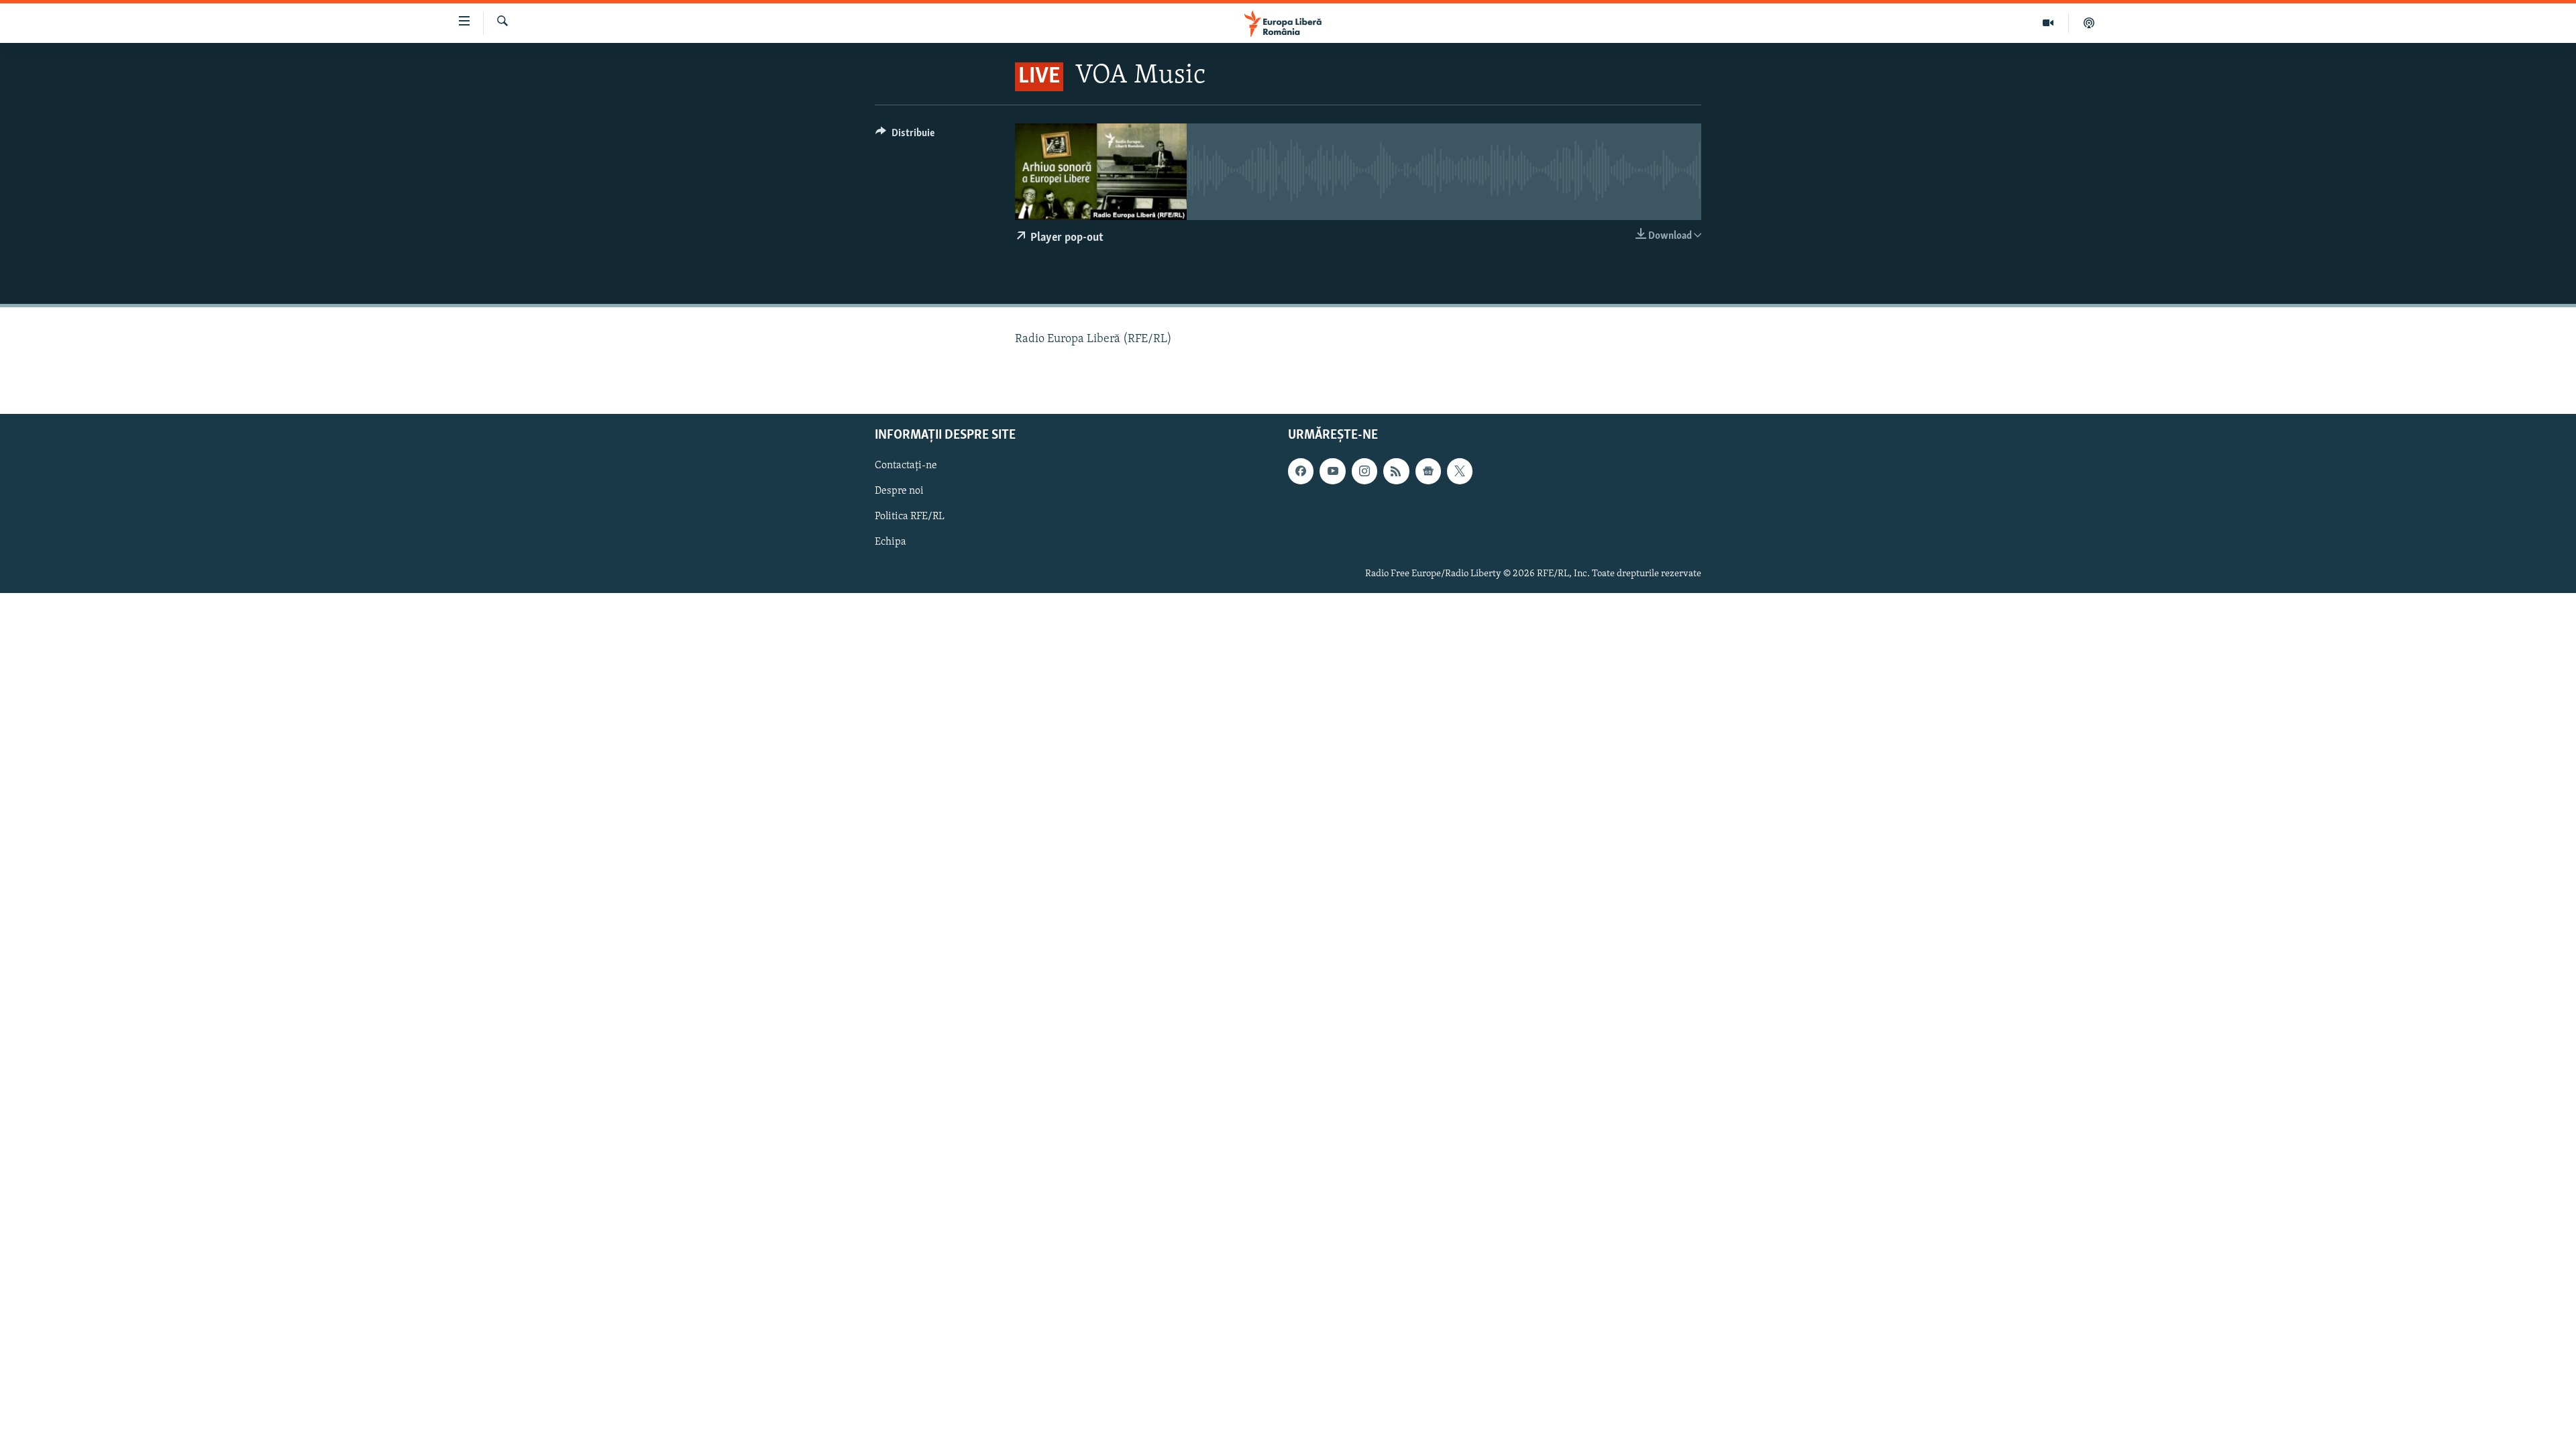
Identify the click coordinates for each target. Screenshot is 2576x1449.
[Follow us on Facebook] (1301, 471)
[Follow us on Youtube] (1332, 471)
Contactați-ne (906, 466)
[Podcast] (2089, 23)
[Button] (905, 136)
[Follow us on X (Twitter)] (1460, 471)
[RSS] (1396, 471)
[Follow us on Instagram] (1364, 471)
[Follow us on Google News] (1428, 471)
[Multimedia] (2048, 23)
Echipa (891, 542)
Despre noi (899, 491)
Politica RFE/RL (910, 517)
